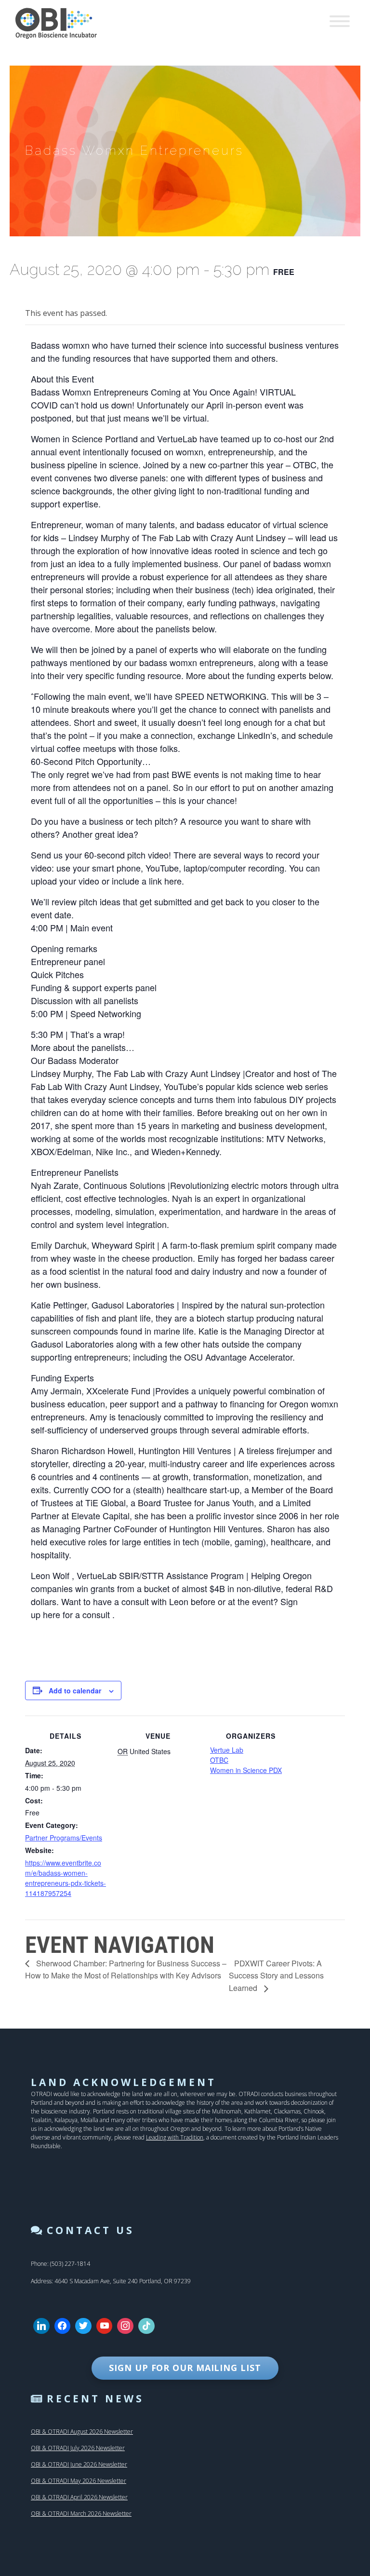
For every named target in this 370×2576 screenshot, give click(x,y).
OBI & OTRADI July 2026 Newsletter (78, 2448)
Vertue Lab (227, 1750)
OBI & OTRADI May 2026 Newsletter (79, 2481)
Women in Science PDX (246, 1770)
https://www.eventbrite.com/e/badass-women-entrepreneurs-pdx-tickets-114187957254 (66, 1878)
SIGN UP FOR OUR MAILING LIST (185, 2368)
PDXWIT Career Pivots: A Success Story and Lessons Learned (276, 1976)
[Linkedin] (41, 2326)
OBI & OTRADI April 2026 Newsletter (79, 2497)
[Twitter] (83, 2326)
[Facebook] (63, 2326)
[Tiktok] (146, 2326)
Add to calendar (75, 1690)
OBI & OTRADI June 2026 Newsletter (79, 2464)
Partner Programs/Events (64, 1838)
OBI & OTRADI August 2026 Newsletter (82, 2432)
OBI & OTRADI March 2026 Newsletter (81, 2514)
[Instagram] (125, 2326)
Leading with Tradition (175, 2137)
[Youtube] (105, 2326)
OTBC (219, 1760)
